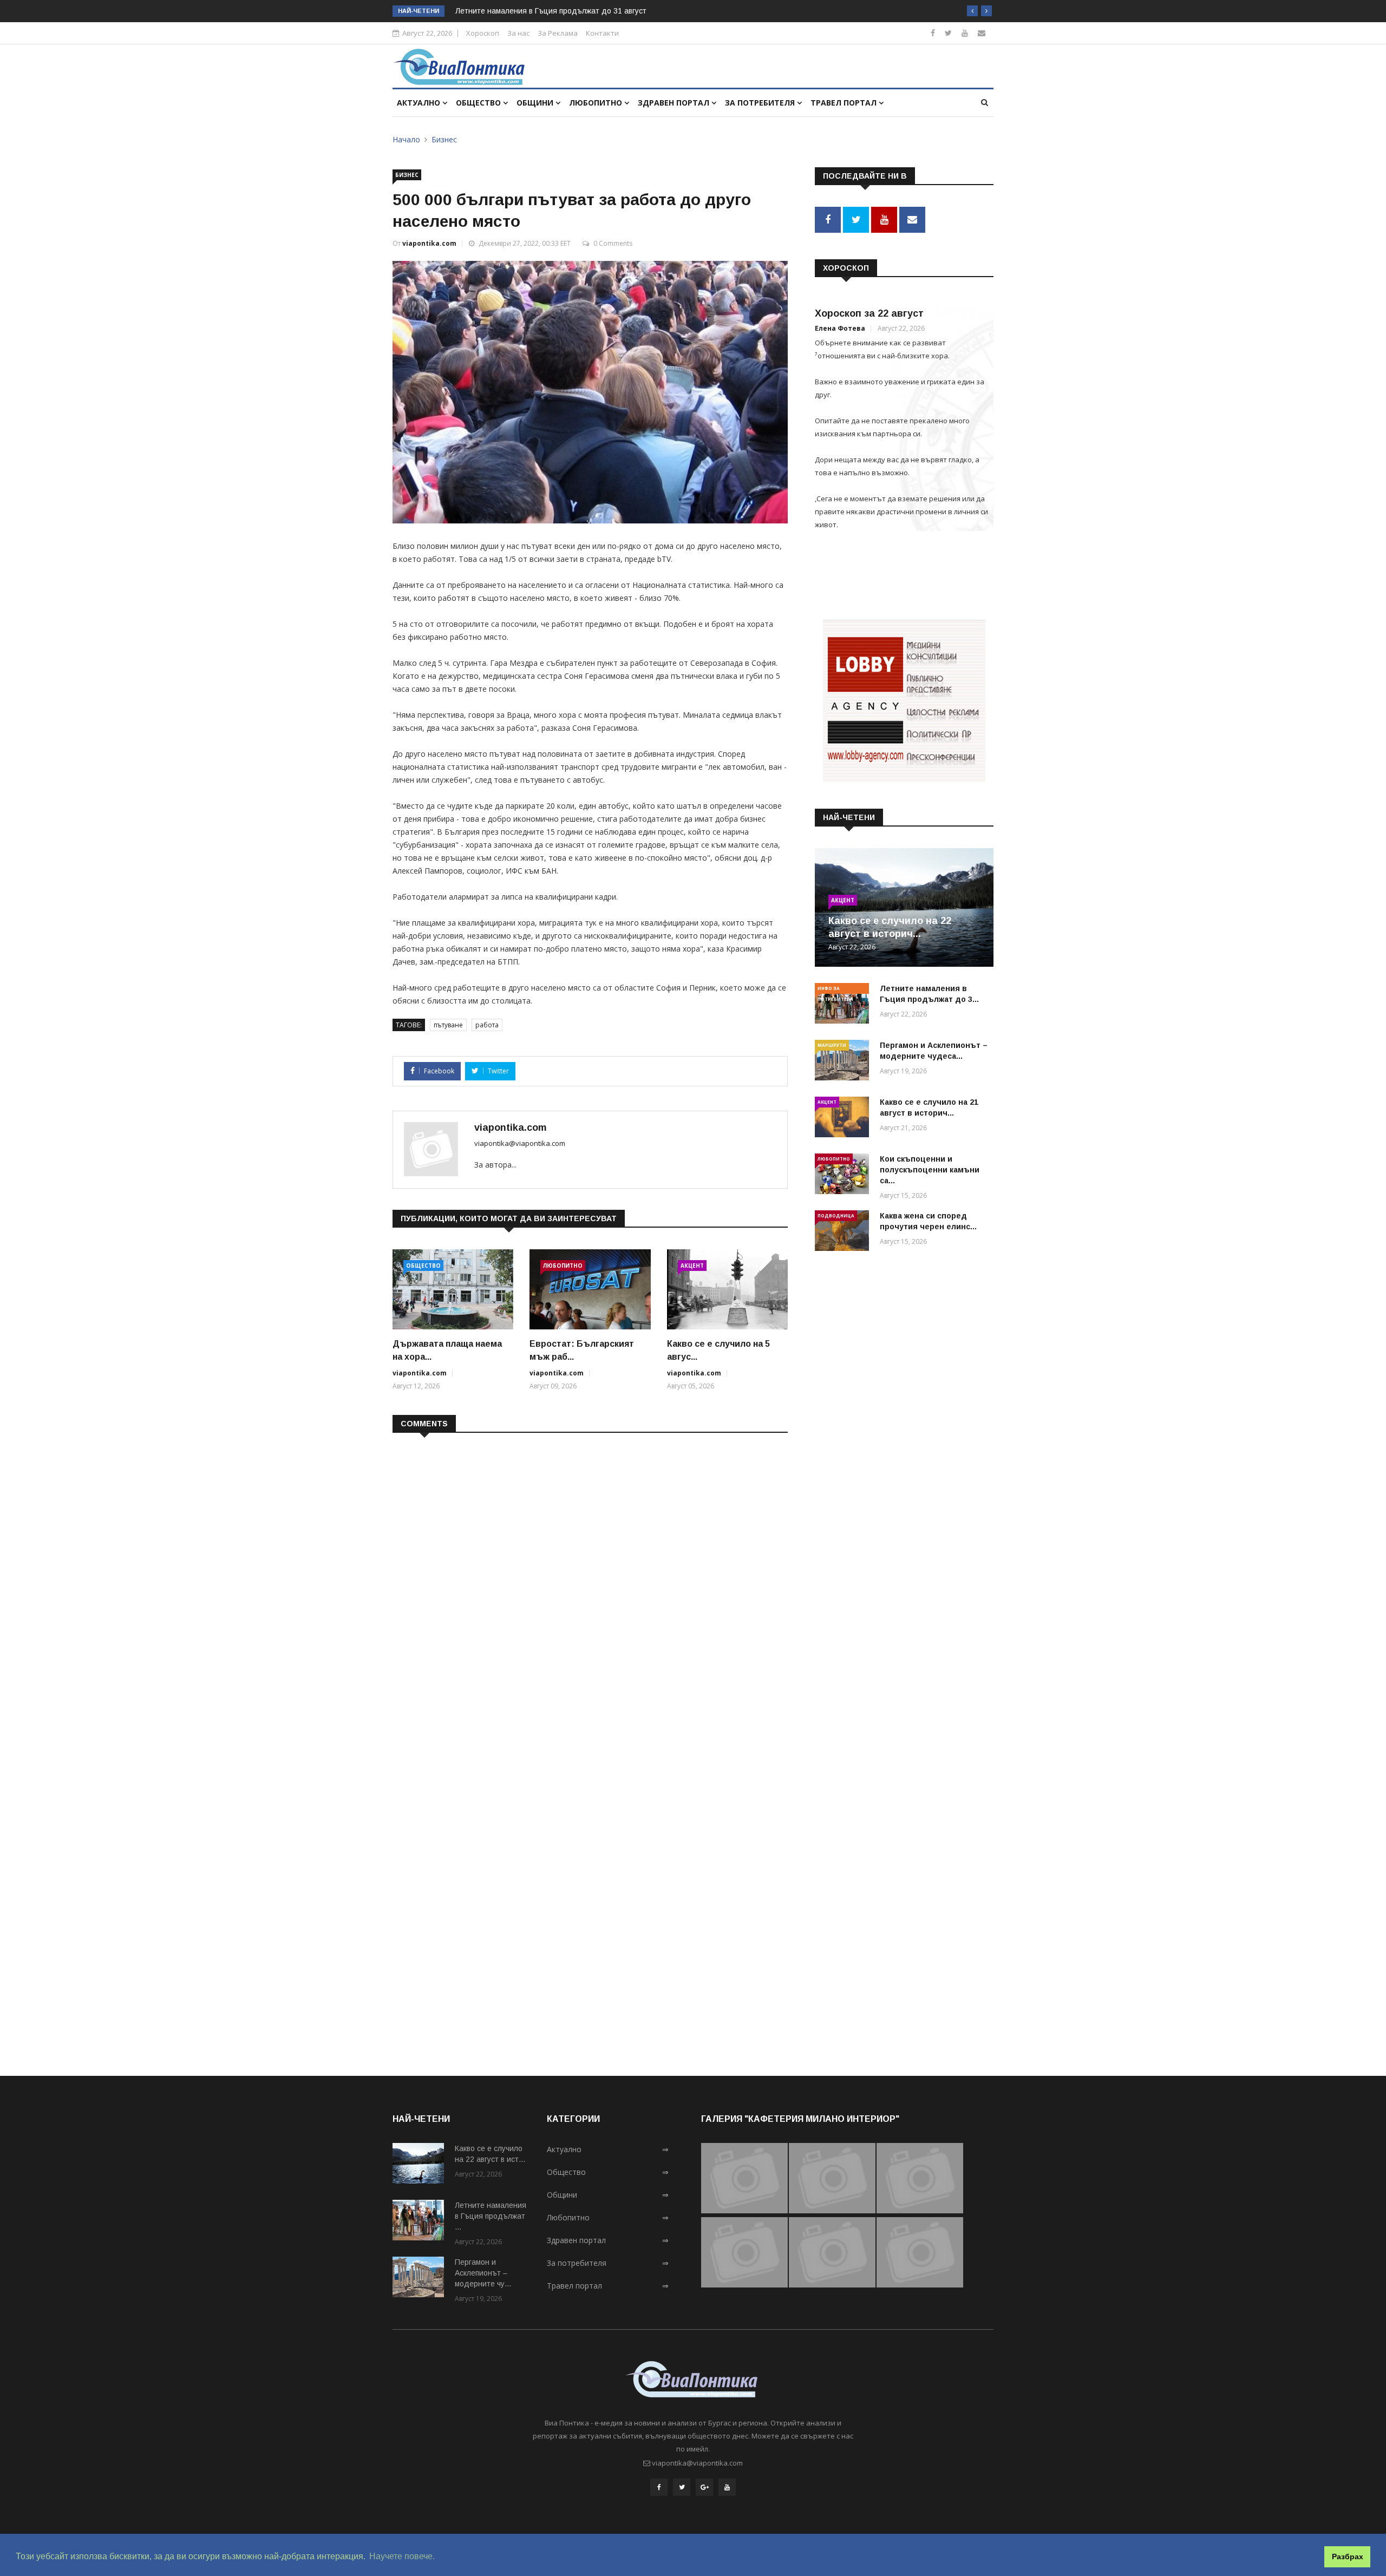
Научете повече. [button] (402, 2556)
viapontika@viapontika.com (520, 1143)
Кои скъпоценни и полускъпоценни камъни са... (930, 1170)
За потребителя (761, 103)
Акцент (692, 1266)
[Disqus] (590, 1581)
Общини (536, 103)
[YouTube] (727, 2487)
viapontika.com (429, 243)
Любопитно (597, 103)
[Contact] (982, 33)
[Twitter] (948, 33)
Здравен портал (675, 103)
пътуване (448, 1025)
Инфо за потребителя (835, 989)
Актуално (420, 103)
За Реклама (558, 33)
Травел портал (845, 103)
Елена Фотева (840, 328)
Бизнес (444, 139)
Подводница (836, 1215)
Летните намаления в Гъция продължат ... (491, 2216)
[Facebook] (933, 33)
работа (487, 1025)
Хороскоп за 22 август (869, 313)
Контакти (602, 33)
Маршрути (832, 1045)
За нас (518, 33)
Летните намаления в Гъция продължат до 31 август (551, 11)
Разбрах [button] (1348, 2557)
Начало (406, 139)
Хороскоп (483, 33)
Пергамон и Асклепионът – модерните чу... (483, 2273)
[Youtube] (965, 33)
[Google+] (704, 2487)
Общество (479, 103)
